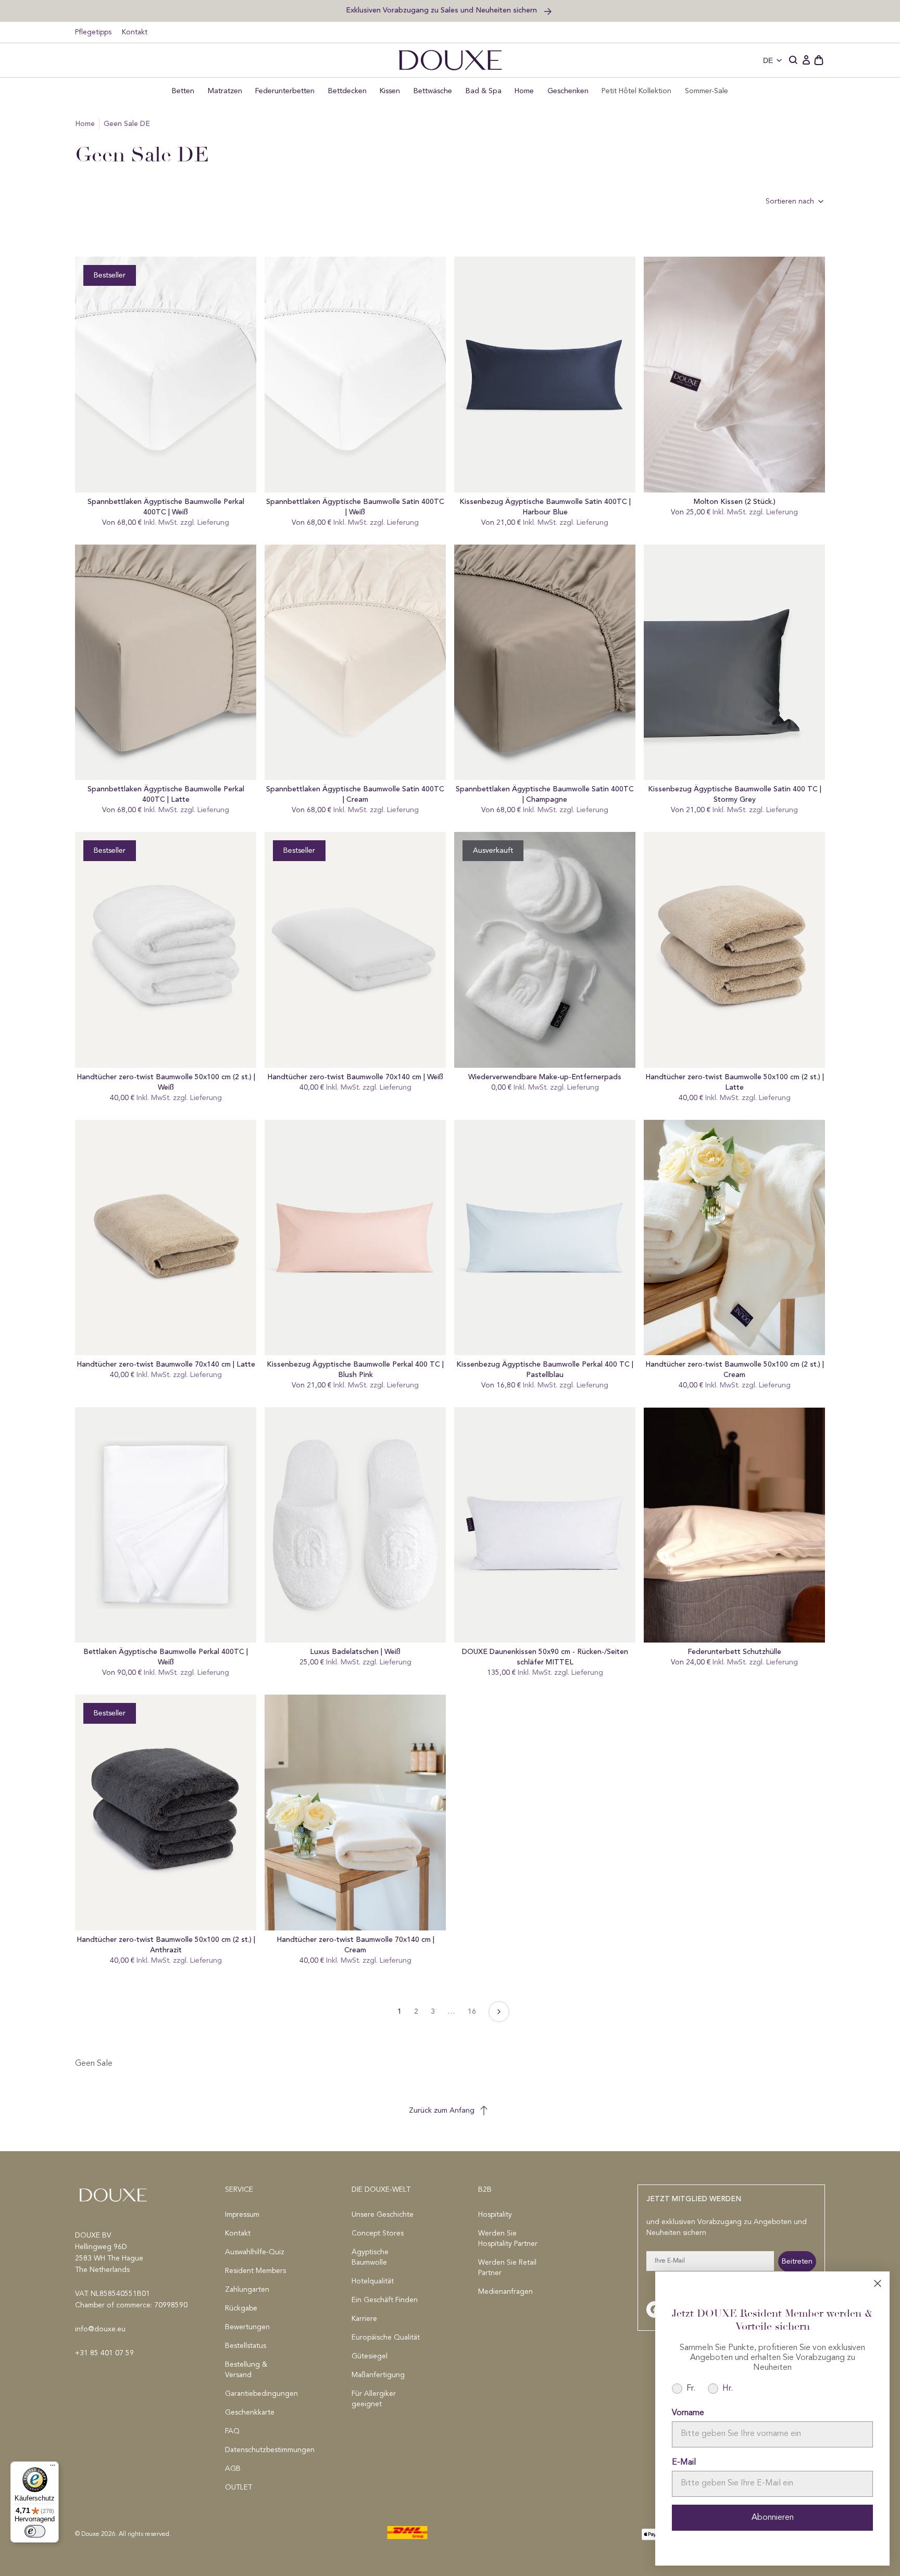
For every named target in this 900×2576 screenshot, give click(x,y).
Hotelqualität (373, 2281)
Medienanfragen (505, 2292)
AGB (233, 2469)
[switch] (35, 2531)
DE (768, 60)
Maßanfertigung (378, 2375)
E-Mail (684, 2463)
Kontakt (135, 32)
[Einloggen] (806, 60)
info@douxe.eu (100, 2329)
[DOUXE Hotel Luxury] (450, 60)
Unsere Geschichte (383, 2215)
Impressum (242, 2215)
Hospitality (495, 2215)
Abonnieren (773, 2518)
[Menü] (53, 2468)
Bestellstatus (246, 2346)
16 (472, 2011)
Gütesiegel (370, 2356)
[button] (794, 60)
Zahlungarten (247, 2290)
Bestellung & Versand (246, 2370)
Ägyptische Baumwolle (370, 2257)
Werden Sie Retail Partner (507, 2268)
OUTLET (239, 2487)
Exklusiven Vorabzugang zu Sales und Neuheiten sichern (442, 10)
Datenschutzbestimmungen (260, 2450)
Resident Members (255, 2271)
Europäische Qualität (386, 2338)
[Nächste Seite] (499, 2012)
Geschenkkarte (250, 2413)
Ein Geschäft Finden (385, 2300)
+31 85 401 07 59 (104, 2353)
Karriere (364, 2319)
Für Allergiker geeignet (374, 2399)
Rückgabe (241, 2308)
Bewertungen (247, 2327)
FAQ (232, 2431)
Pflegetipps (93, 32)
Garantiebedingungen (260, 2394)
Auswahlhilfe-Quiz (255, 2252)
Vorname (688, 2413)
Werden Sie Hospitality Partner (508, 2239)
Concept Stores (378, 2233)
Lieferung (213, 523)
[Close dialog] (878, 2283)
